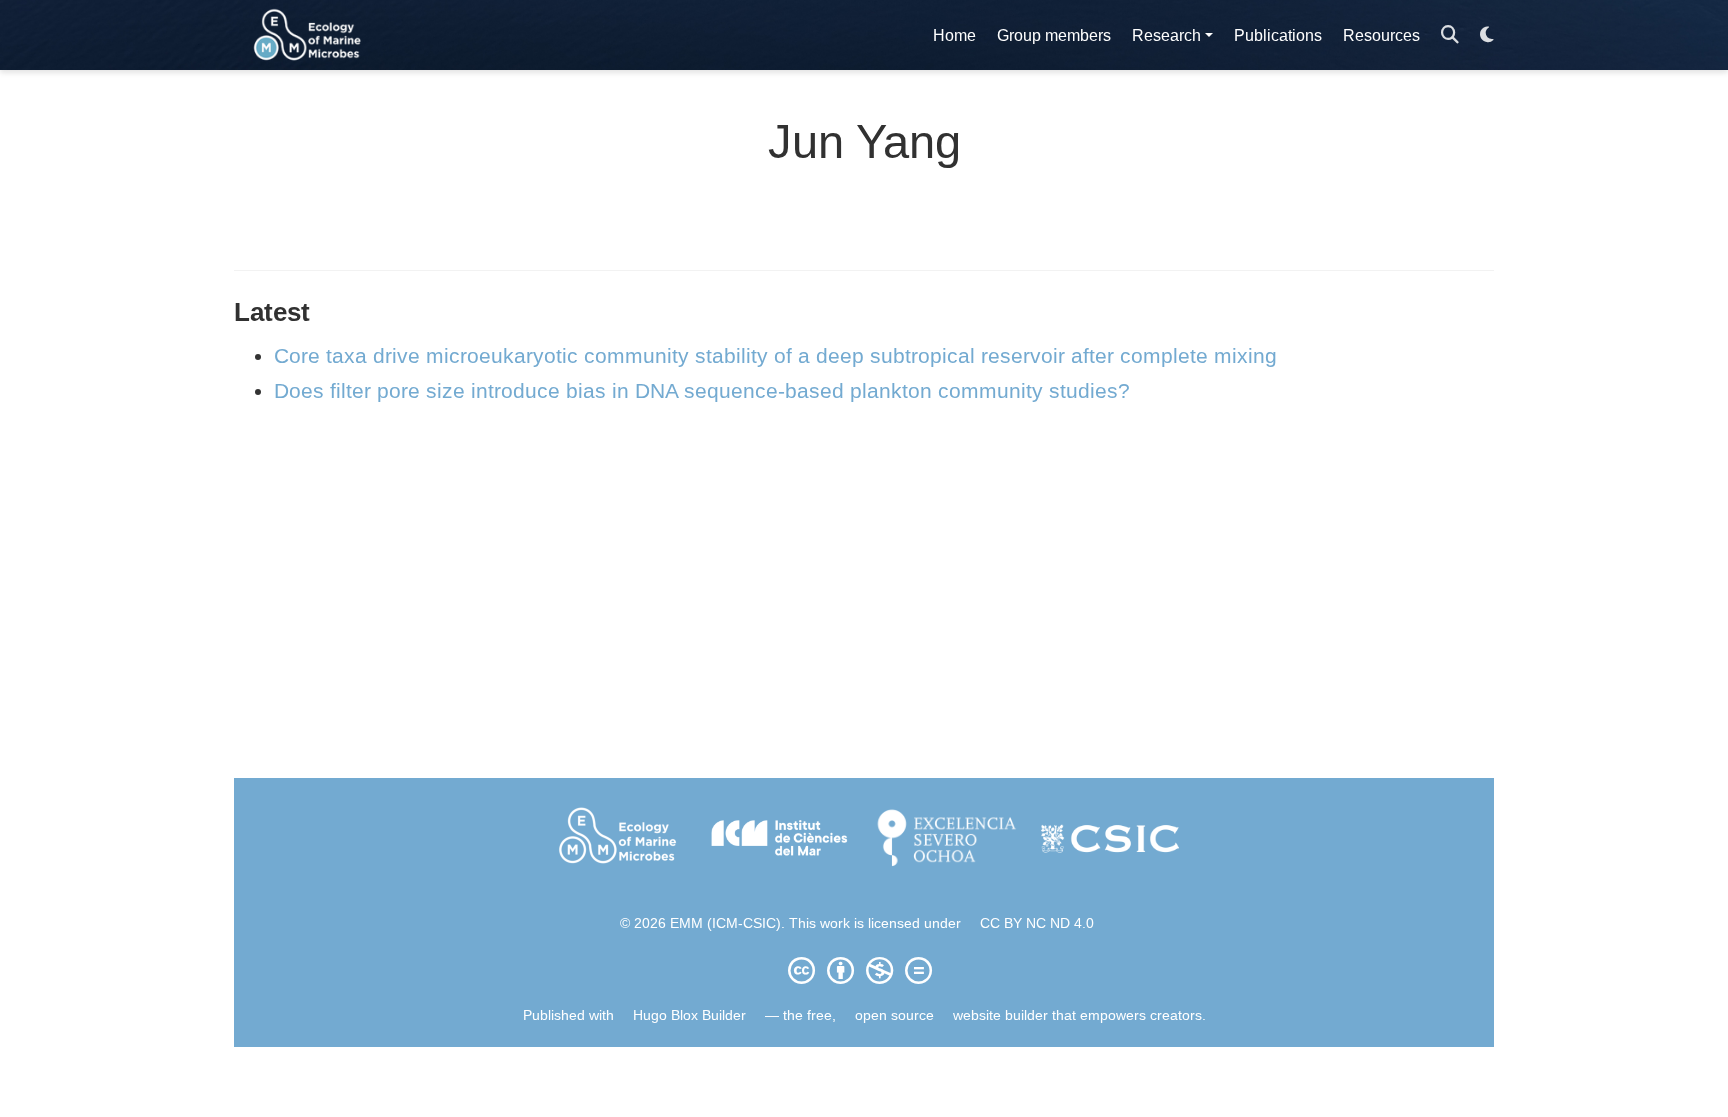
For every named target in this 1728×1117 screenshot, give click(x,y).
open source (894, 1015)
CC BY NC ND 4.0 (1037, 923)
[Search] (1450, 35)
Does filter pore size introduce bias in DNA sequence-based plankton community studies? (702, 390)
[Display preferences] (1487, 35)
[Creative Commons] (864, 970)
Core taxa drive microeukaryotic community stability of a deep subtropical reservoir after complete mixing (775, 355)
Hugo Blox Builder (689, 1015)
